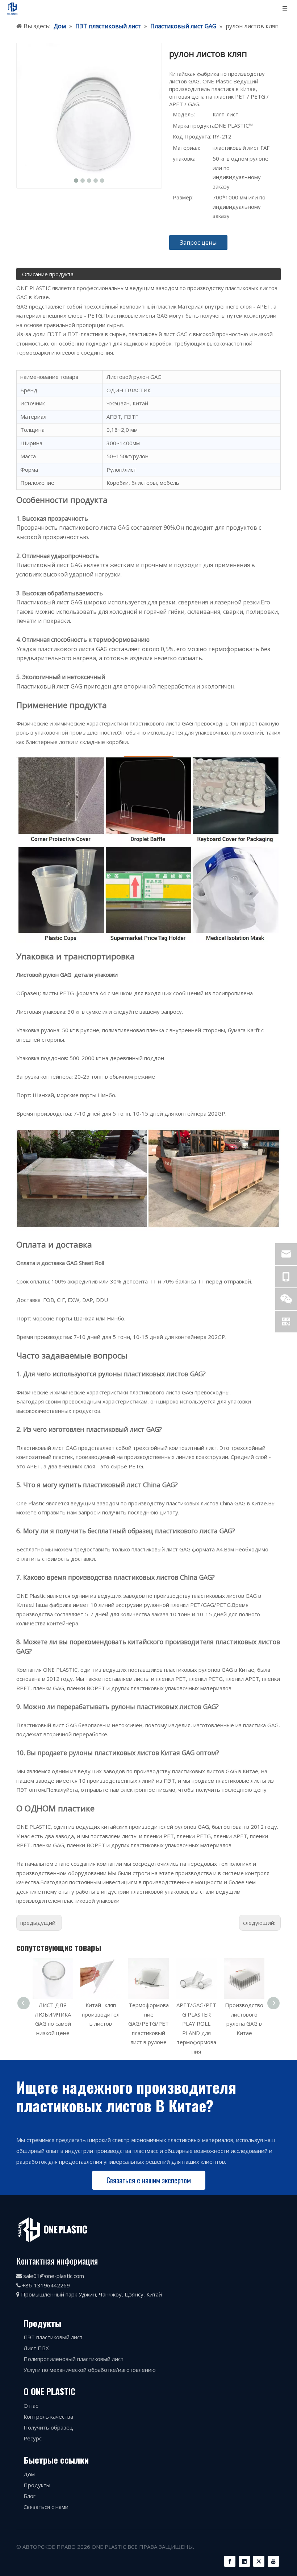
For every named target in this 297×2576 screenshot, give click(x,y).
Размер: (183, 197)
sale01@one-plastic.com (54, 2276)
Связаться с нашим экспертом (149, 2180)
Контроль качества (48, 2416)
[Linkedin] (244, 2561)
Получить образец (48, 2427)
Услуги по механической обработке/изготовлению (90, 2370)
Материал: (186, 148)
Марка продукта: (194, 125)
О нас (31, 2406)
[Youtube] (273, 2561)
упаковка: (185, 158)
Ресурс (33, 2438)
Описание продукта (48, 274)
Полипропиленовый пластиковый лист (74, 2359)
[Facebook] (230, 2561)
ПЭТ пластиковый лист (53, 2337)
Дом (29, 2474)
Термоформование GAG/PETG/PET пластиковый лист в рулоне (104, 2023)
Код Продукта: (192, 136)
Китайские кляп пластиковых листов (248, 2014)
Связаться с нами (46, 2507)
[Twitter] (259, 2561)
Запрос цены (198, 243)
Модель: (184, 114)
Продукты (37, 2485)
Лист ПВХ (36, 2348)
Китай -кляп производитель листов (57, 2014)
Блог (30, 2496)
